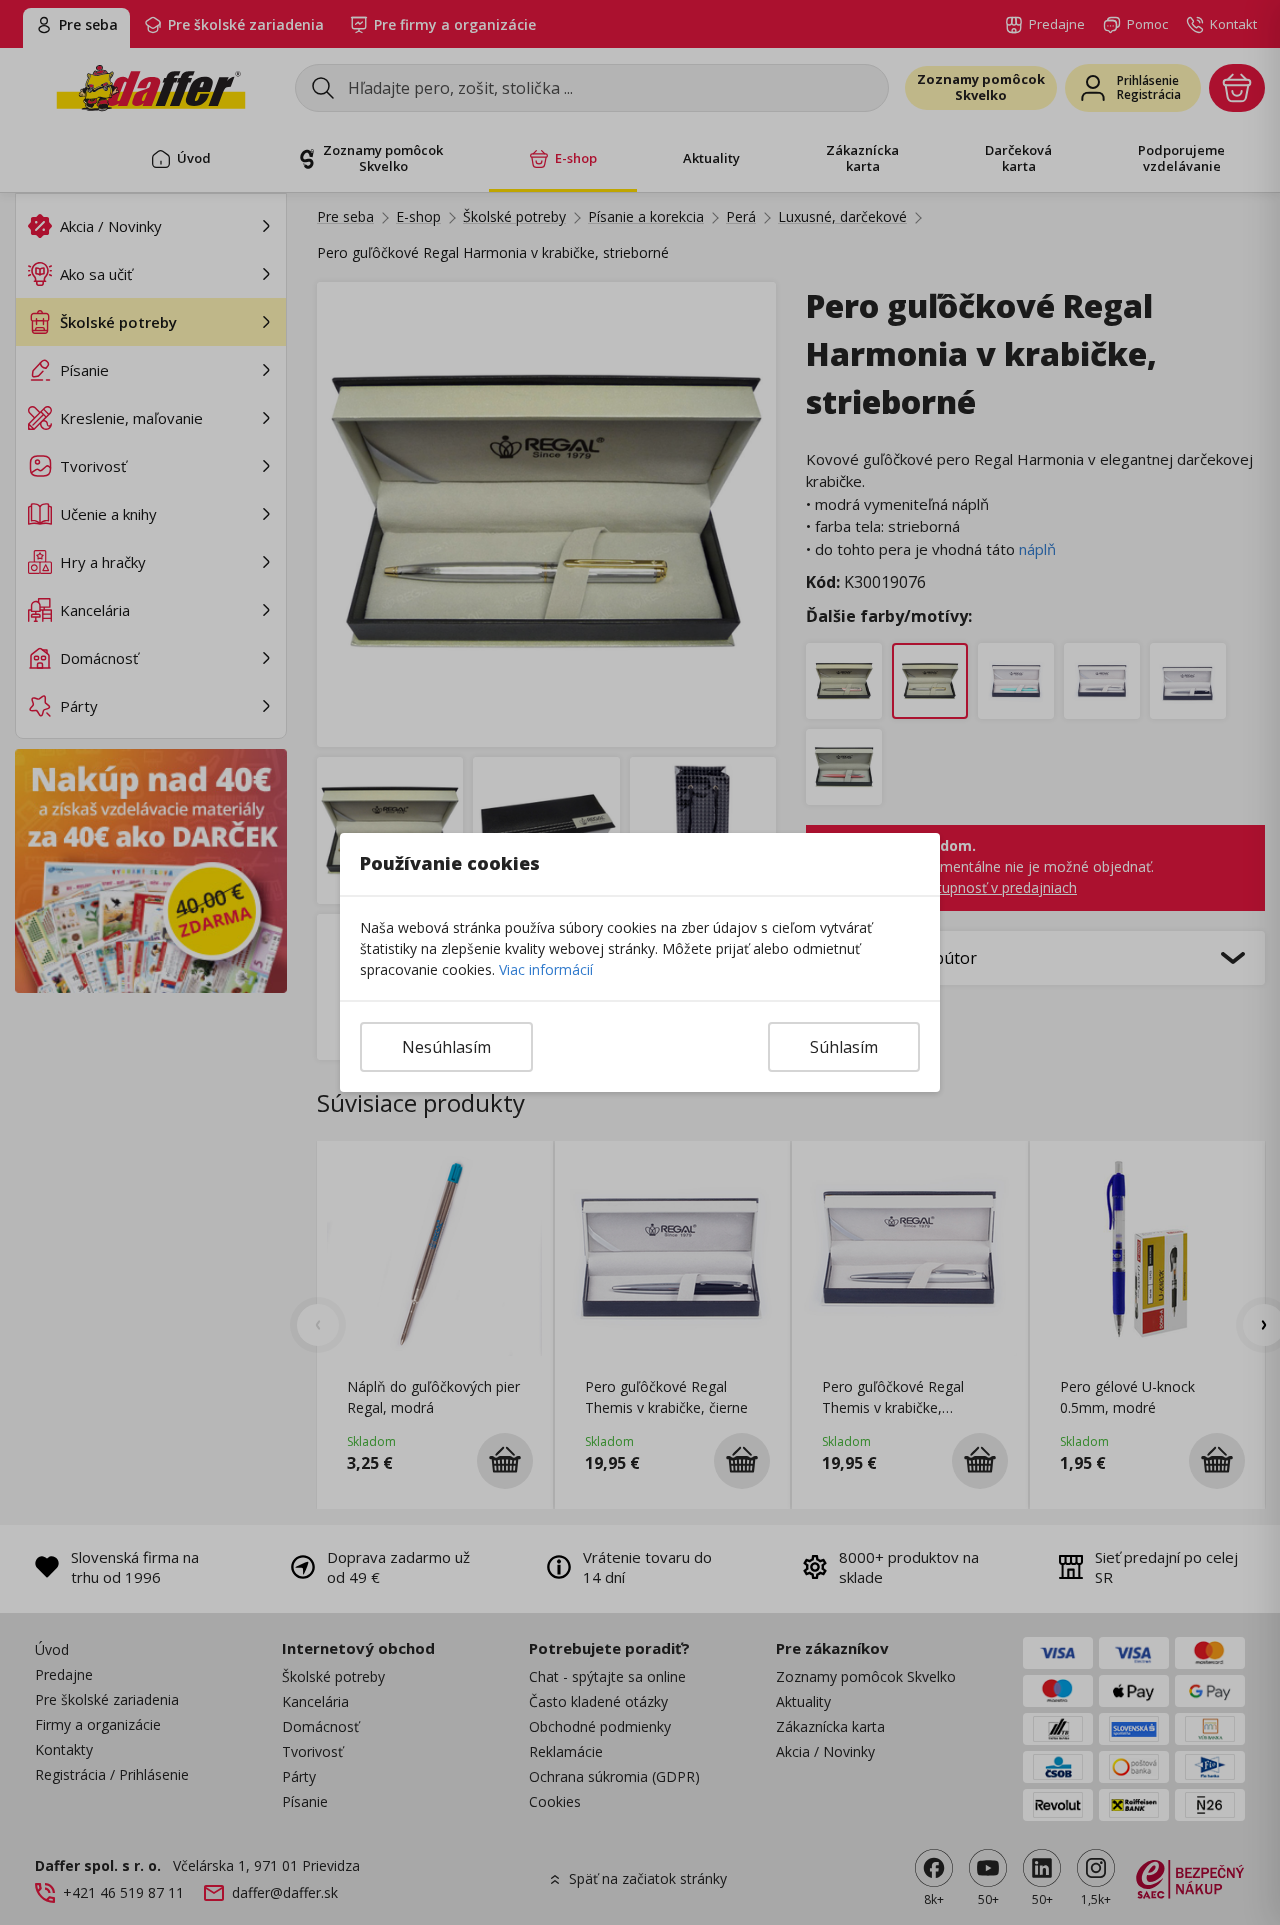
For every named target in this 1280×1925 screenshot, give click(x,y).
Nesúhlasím (446, 1047)
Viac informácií (546, 969)
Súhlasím (844, 1047)
